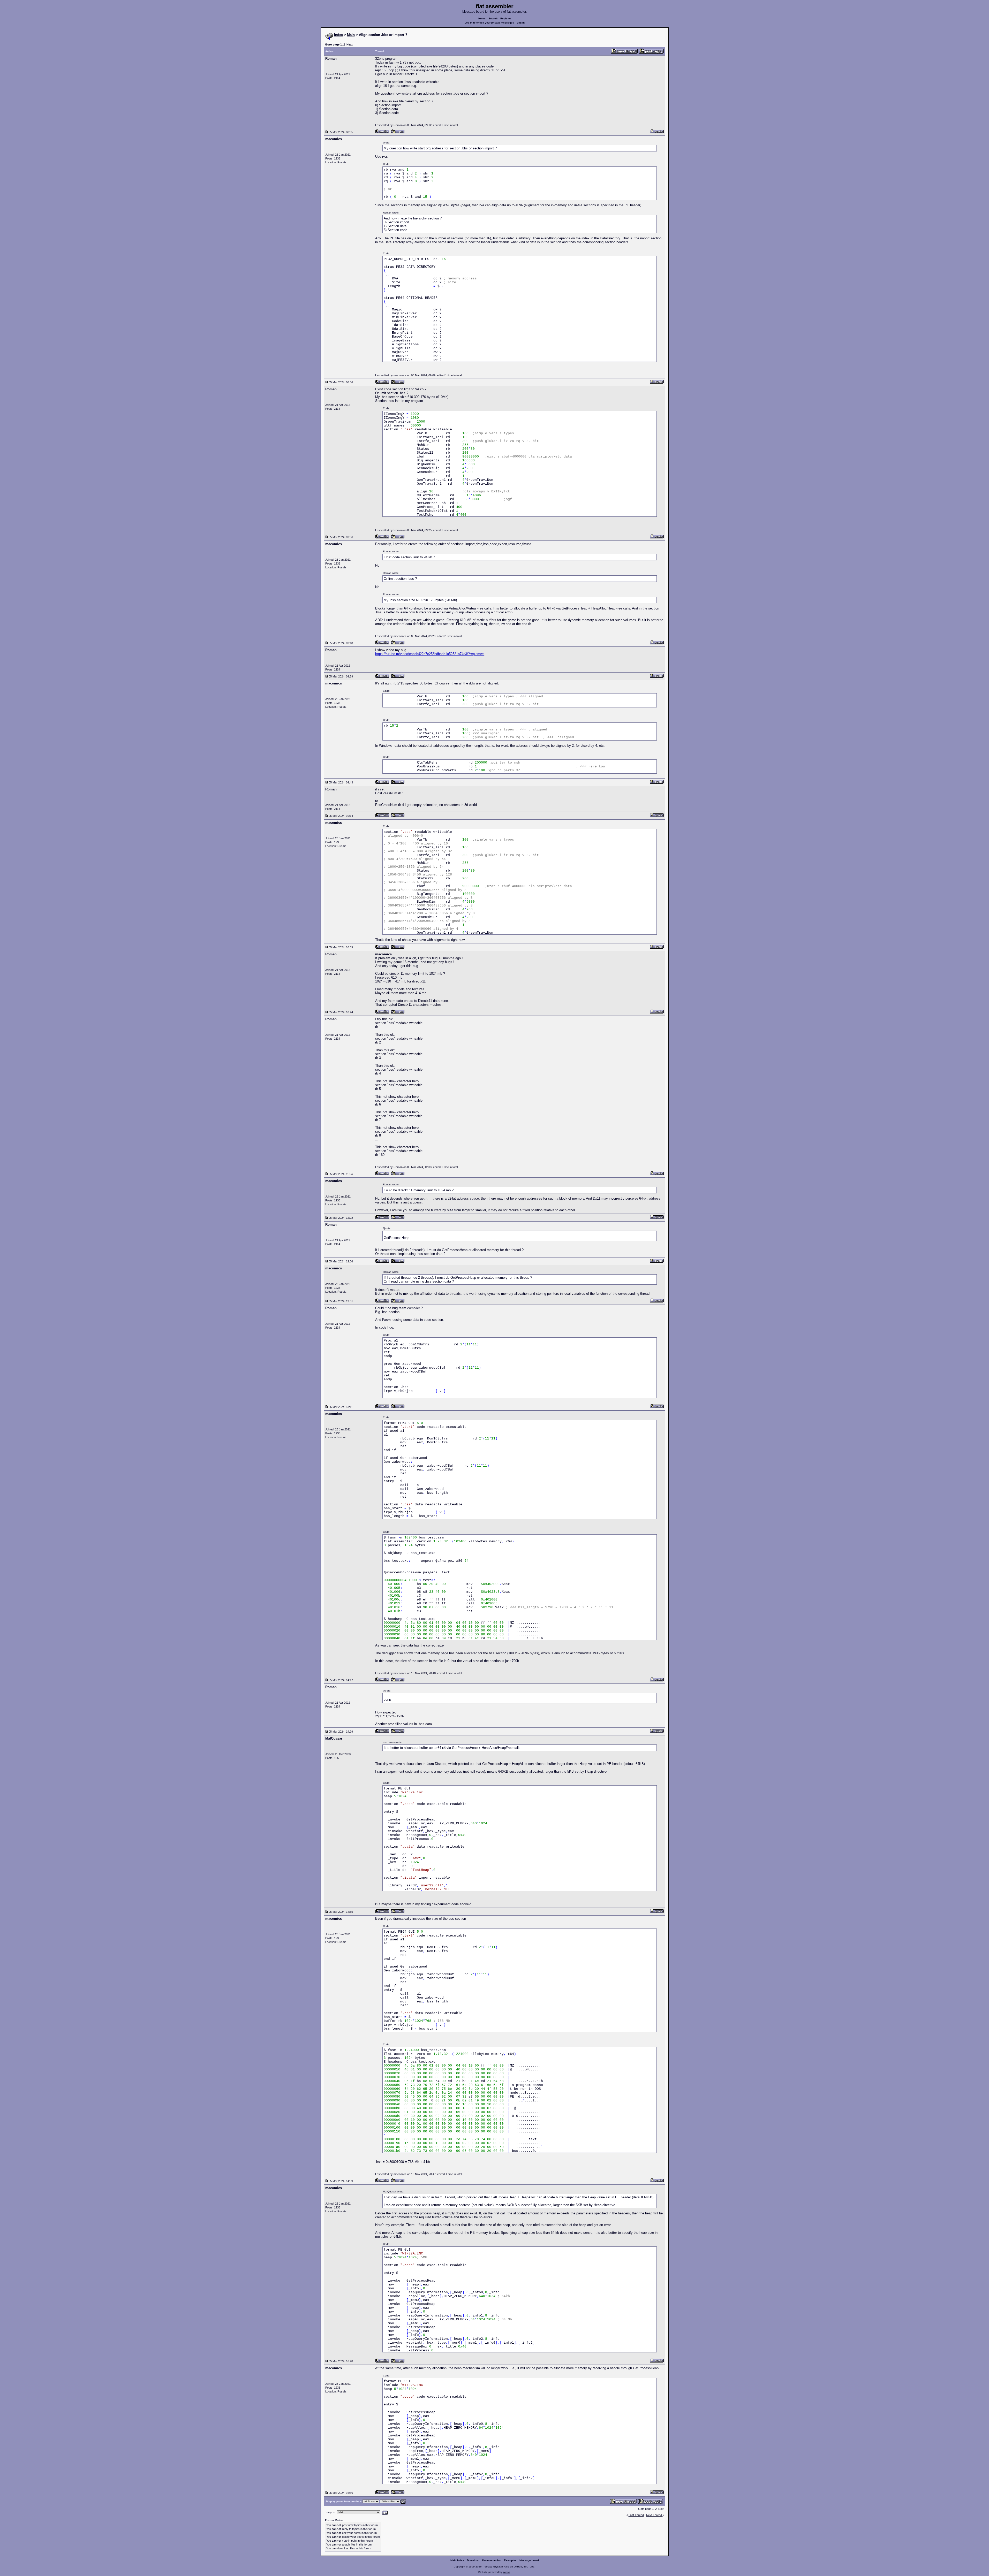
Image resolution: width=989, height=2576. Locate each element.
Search (493, 18)
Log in (521, 23)
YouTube (529, 2567)
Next (350, 44)
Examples (510, 2560)
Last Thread (636, 2515)
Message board (529, 2560)
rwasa (507, 2572)
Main (351, 35)
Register (506, 18)
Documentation (492, 2560)
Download (473, 2560)
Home (482, 18)
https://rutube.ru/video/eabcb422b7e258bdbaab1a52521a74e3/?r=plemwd (430, 654)
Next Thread (654, 2515)
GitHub (518, 2567)
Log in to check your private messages (489, 23)
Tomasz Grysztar (493, 2567)
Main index (457, 2560)
